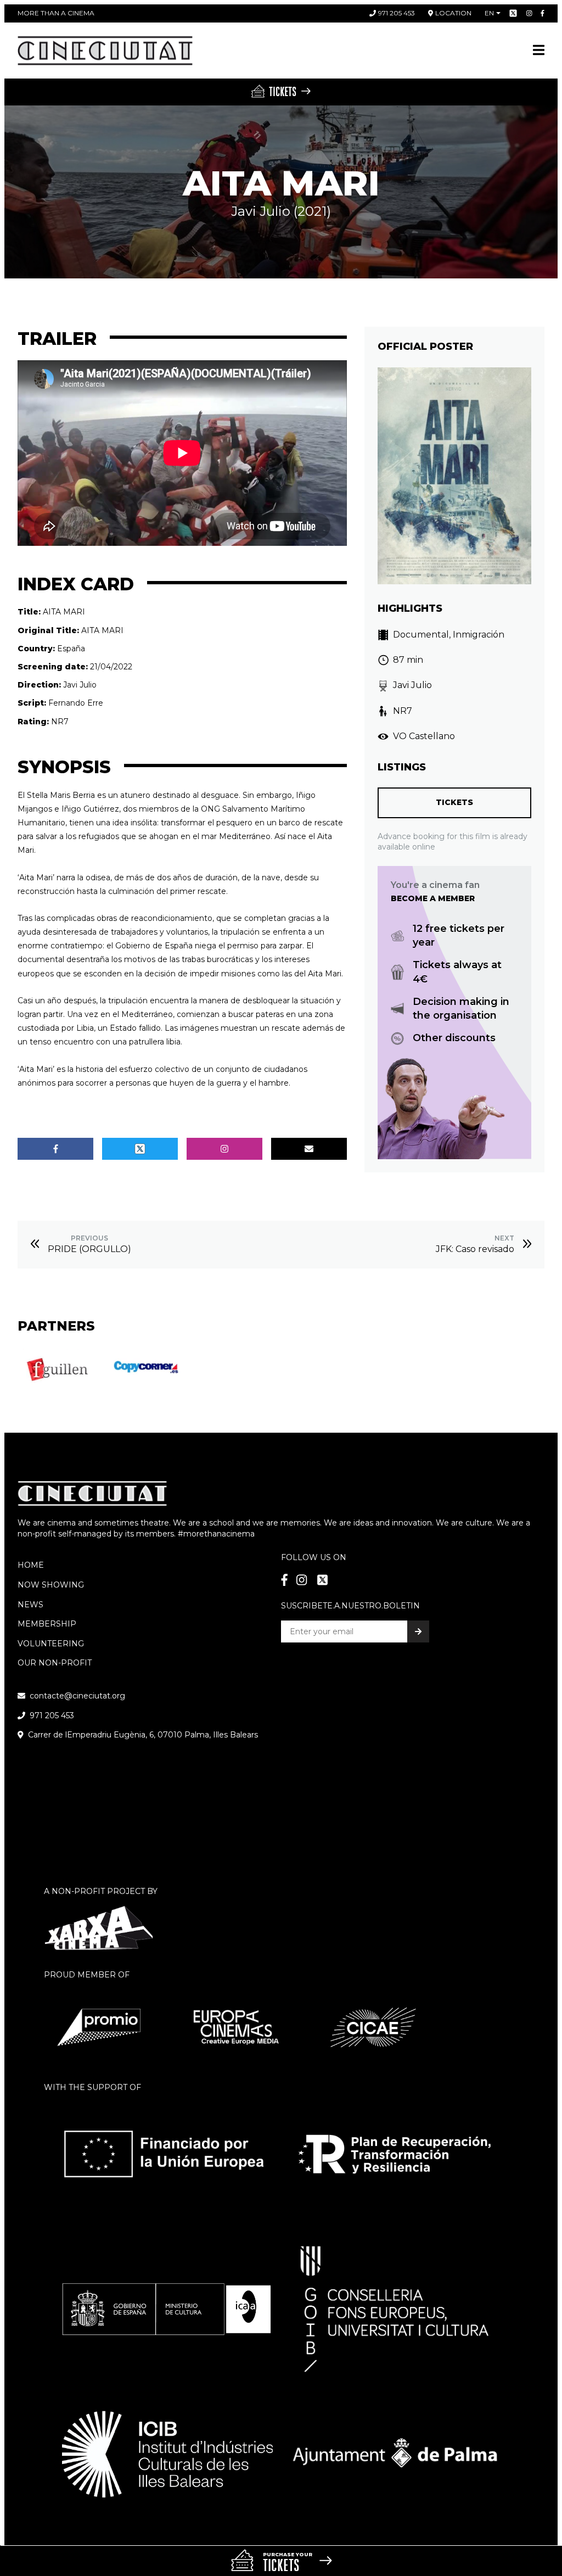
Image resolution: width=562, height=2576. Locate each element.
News (30, 1605)
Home (31, 1565)
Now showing (51, 1585)
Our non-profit (55, 1663)
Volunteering (51, 1644)
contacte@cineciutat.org (77, 1696)
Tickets (454, 802)
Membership (47, 1624)
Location (453, 13)
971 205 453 (397, 13)
